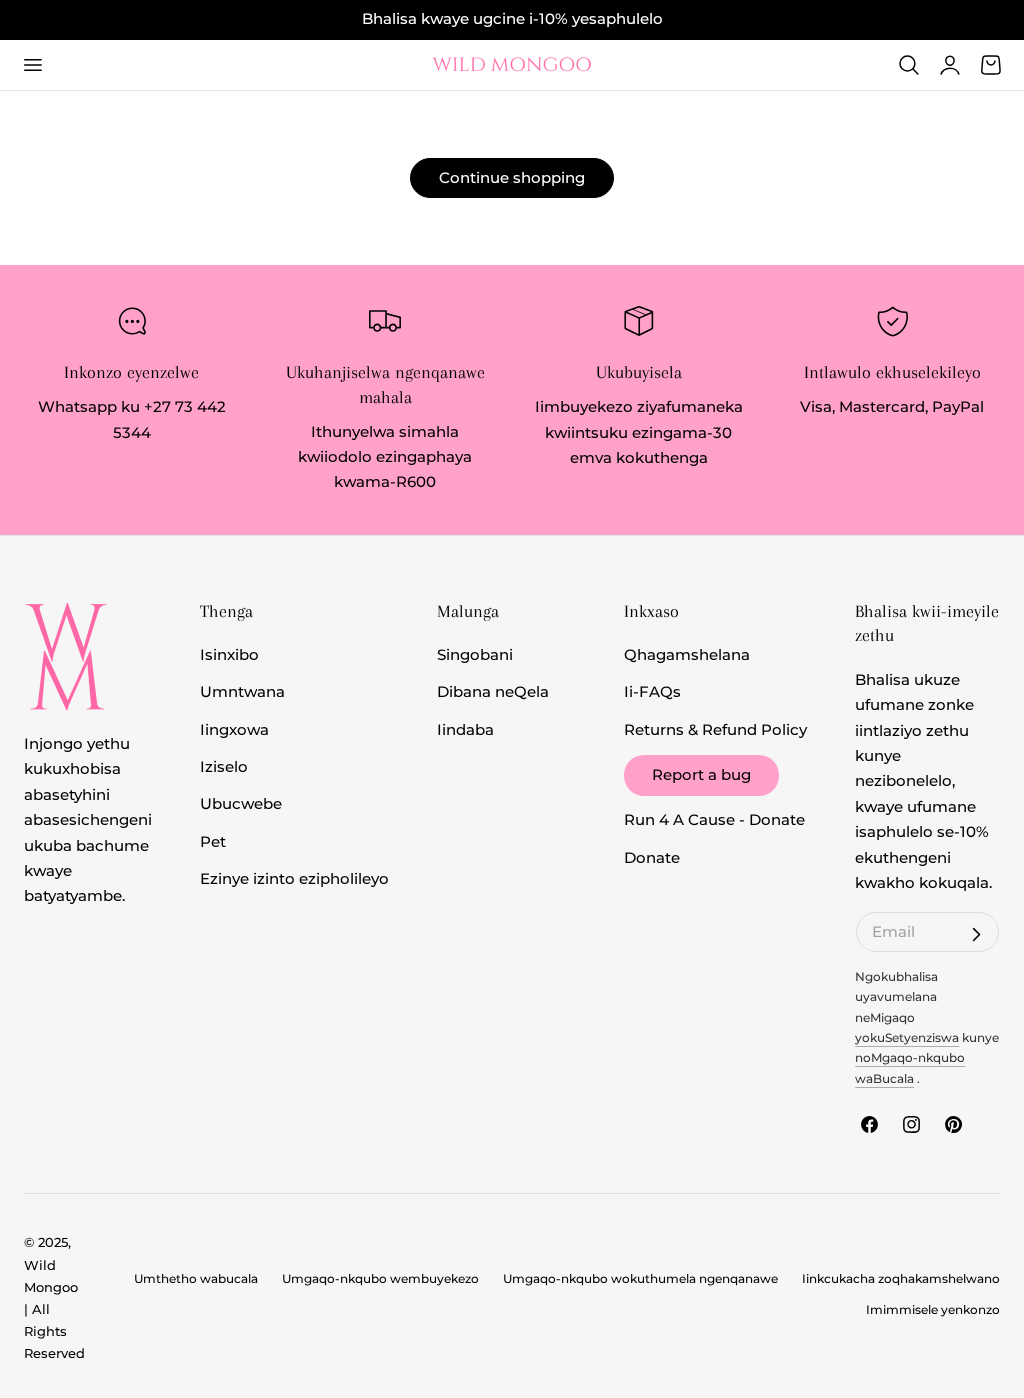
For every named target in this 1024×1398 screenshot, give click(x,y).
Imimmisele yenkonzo (933, 1310)
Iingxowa (234, 730)
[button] (32, 65)
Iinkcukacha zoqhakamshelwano (901, 1279)
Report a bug (701, 775)
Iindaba (465, 730)
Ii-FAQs (652, 693)
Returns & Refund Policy (715, 730)
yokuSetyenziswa (907, 1038)
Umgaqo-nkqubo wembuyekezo (380, 1279)
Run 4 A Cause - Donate (714, 821)
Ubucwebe (241, 805)
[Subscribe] (976, 935)
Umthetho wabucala (196, 1279)
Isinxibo (229, 655)
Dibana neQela (493, 693)
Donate (652, 858)
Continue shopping (512, 177)
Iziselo (224, 767)
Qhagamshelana (687, 655)
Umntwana (242, 693)
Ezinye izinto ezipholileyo (294, 879)
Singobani (475, 655)
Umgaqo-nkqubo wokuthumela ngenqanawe (640, 1279)
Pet (213, 842)
